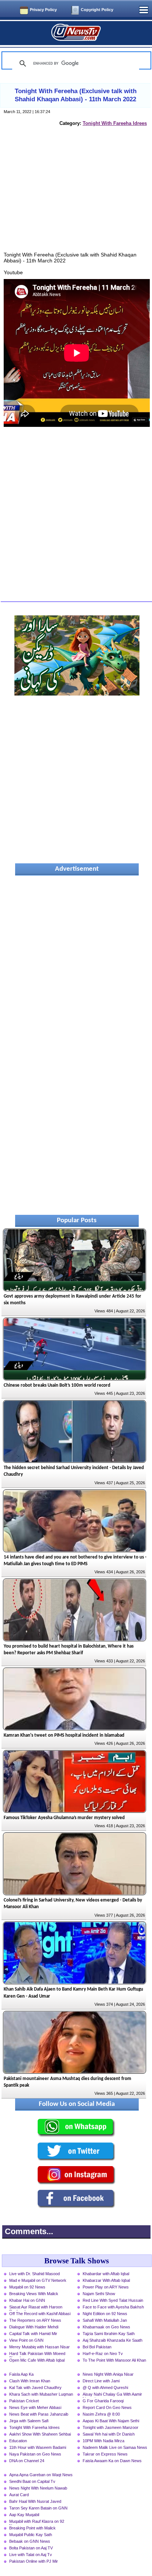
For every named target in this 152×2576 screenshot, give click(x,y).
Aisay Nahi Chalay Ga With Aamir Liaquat (112, 2395)
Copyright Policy (97, 10)
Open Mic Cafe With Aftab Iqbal (37, 2360)
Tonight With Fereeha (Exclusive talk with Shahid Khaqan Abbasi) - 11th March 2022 (76, 95)
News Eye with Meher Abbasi (35, 2407)
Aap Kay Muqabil (24, 2515)
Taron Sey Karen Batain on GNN (38, 2508)
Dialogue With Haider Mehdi (34, 2327)
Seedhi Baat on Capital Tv (32, 2481)
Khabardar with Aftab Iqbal (106, 2274)
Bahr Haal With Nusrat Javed (35, 2501)
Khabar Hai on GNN (27, 2300)
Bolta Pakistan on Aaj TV (31, 2548)
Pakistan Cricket (24, 2401)
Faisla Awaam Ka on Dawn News (112, 2461)
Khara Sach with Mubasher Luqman (41, 2394)
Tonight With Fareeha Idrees (115, 123)
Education (18, 2441)
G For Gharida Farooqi (103, 2401)
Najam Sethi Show (99, 2294)
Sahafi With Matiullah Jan (105, 2320)
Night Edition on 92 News (105, 2314)
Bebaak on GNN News (30, 2541)
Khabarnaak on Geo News (106, 2327)
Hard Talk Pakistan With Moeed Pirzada (37, 2354)
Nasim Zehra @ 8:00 (101, 2414)
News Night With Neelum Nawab (38, 2488)
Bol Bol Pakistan (97, 2347)
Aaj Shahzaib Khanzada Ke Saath (113, 2340)
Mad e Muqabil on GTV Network (38, 2280)
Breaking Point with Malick (32, 2528)
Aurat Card (19, 2495)
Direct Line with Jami (101, 2381)
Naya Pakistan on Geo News (35, 2454)
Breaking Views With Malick (34, 2294)
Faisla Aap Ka (21, 2374)
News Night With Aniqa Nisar (108, 2374)
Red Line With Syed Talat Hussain (113, 2300)
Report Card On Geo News (107, 2407)
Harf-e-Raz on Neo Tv (103, 2354)
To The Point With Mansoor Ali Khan (114, 2360)
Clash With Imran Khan (30, 2381)
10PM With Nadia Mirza (103, 2441)
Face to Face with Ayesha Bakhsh (113, 2307)
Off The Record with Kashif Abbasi (40, 2314)
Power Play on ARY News (106, 2287)
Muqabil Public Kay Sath (31, 2535)
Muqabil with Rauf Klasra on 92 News (37, 2522)
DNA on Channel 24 (27, 2461)
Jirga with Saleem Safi (29, 2421)
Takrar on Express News (105, 2454)
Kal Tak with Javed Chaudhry (35, 2388)
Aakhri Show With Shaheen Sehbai (40, 2434)
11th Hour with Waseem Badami (38, 2447)
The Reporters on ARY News (35, 2320)
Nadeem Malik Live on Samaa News (115, 2447)
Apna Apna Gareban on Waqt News (41, 2475)
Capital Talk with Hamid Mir (33, 2334)
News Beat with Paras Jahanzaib (39, 2414)
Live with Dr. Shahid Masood (34, 2274)
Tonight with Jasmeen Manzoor (110, 2427)
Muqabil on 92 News (27, 2287)
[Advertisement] (77, 197)
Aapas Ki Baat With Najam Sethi (111, 2421)
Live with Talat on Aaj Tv (31, 2555)
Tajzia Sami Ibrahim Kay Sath (109, 2334)
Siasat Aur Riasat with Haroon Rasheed (36, 2308)
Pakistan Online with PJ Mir (34, 2561)
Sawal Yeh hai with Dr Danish (109, 2434)
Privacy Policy (43, 10)
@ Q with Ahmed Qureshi (105, 2388)
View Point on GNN (26, 2340)
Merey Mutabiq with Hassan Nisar (39, 2347)
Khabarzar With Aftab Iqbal (106, 2280)
